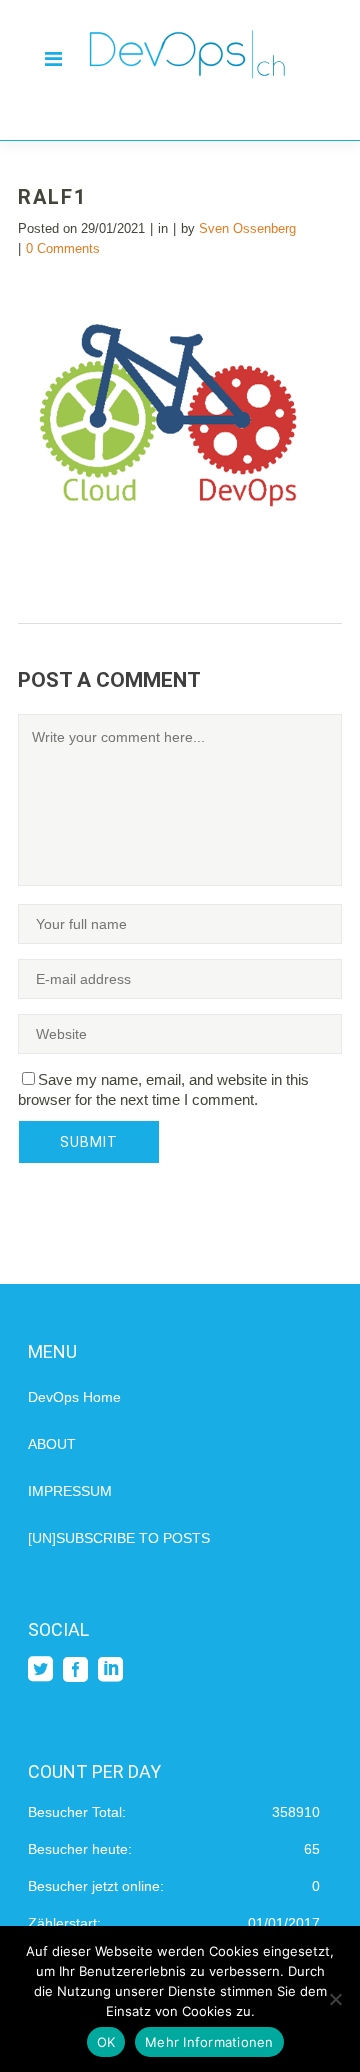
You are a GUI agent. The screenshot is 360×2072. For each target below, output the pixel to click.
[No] (335, 1999)
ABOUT (52, 1444)
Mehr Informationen (209, 2042)
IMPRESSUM (70, 1491)
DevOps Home (74, 1397)
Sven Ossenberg (247, 228)
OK (106, 2042)
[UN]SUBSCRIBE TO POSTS (119, 1538)
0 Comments (63, 248)
